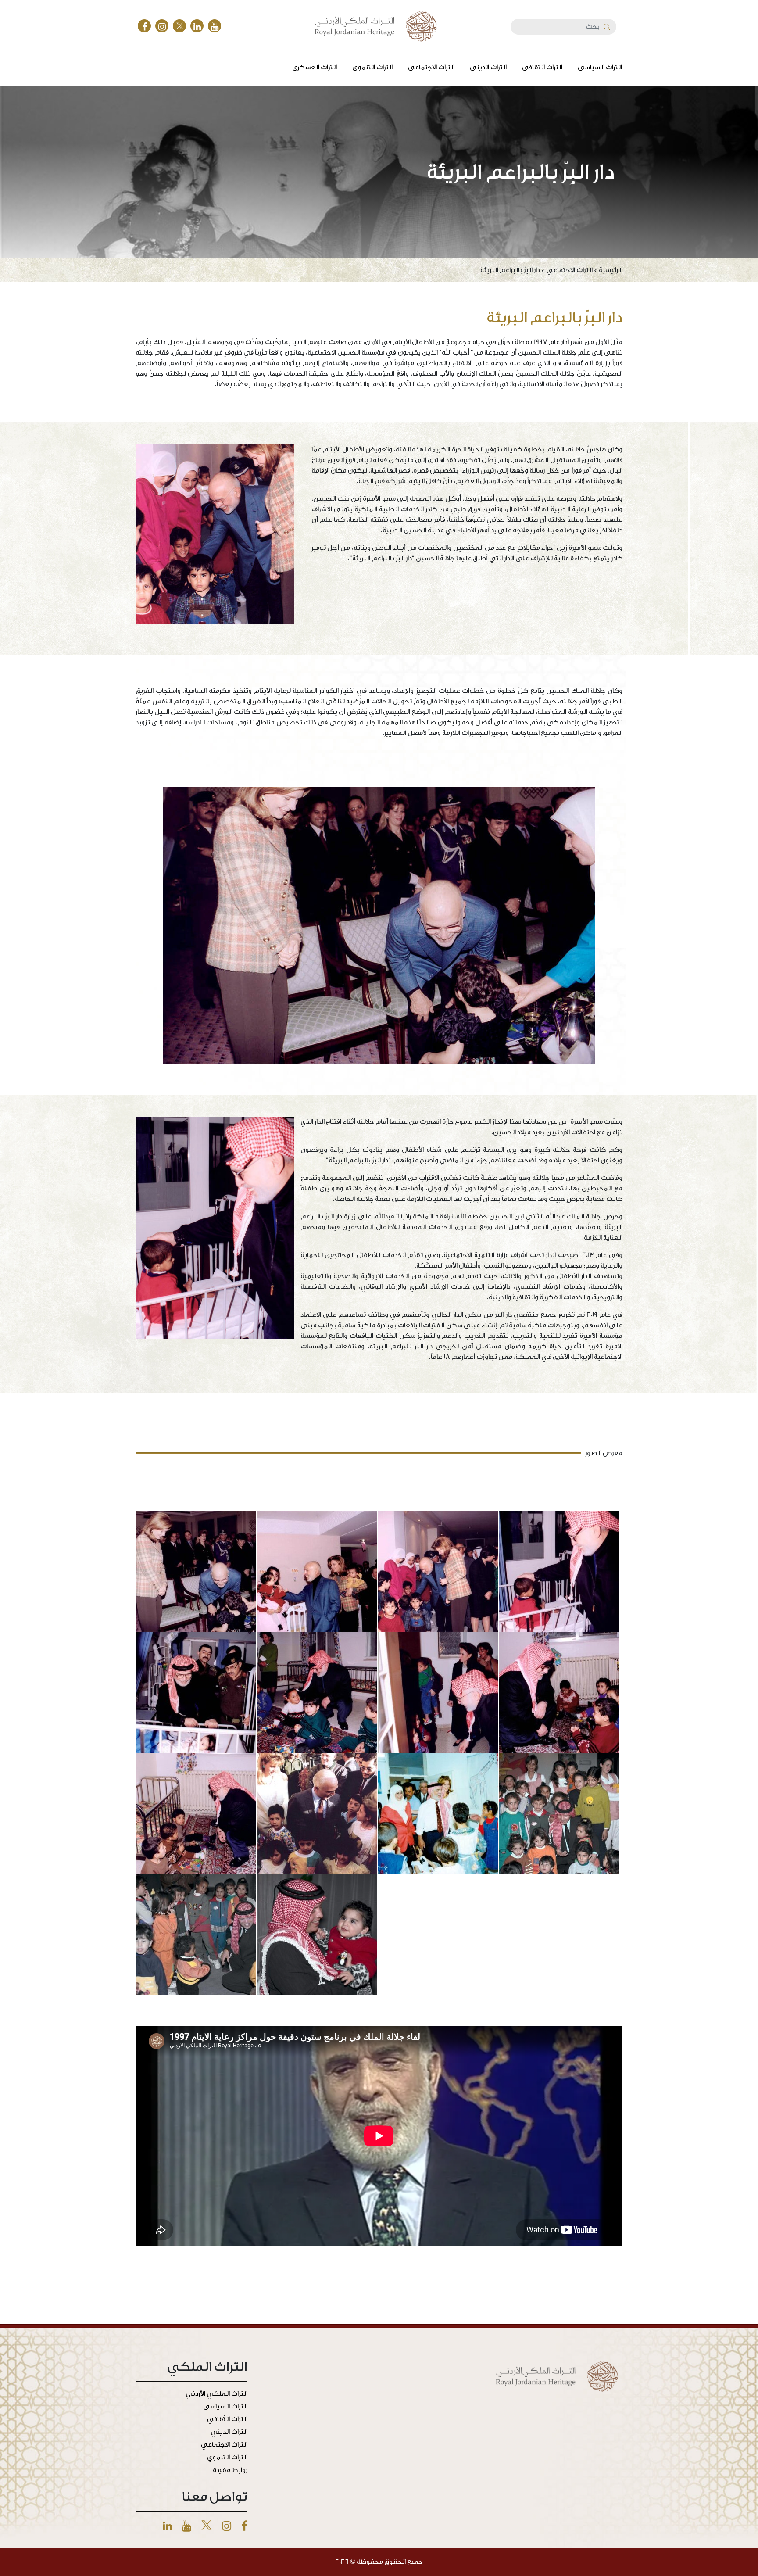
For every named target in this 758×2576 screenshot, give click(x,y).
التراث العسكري (315, 67)
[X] (179, 26)
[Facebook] (144, 26)
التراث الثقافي (542, 67)
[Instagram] (162, 26)
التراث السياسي (600, 67)
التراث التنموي (372, 67)
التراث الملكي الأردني (216, 2394)
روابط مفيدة (230, 2470)
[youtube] (215, 26)
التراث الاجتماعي (431, 67)
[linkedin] (197, 26)
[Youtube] (187, 2527)
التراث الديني (488, 67)
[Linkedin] (167, 2527)
